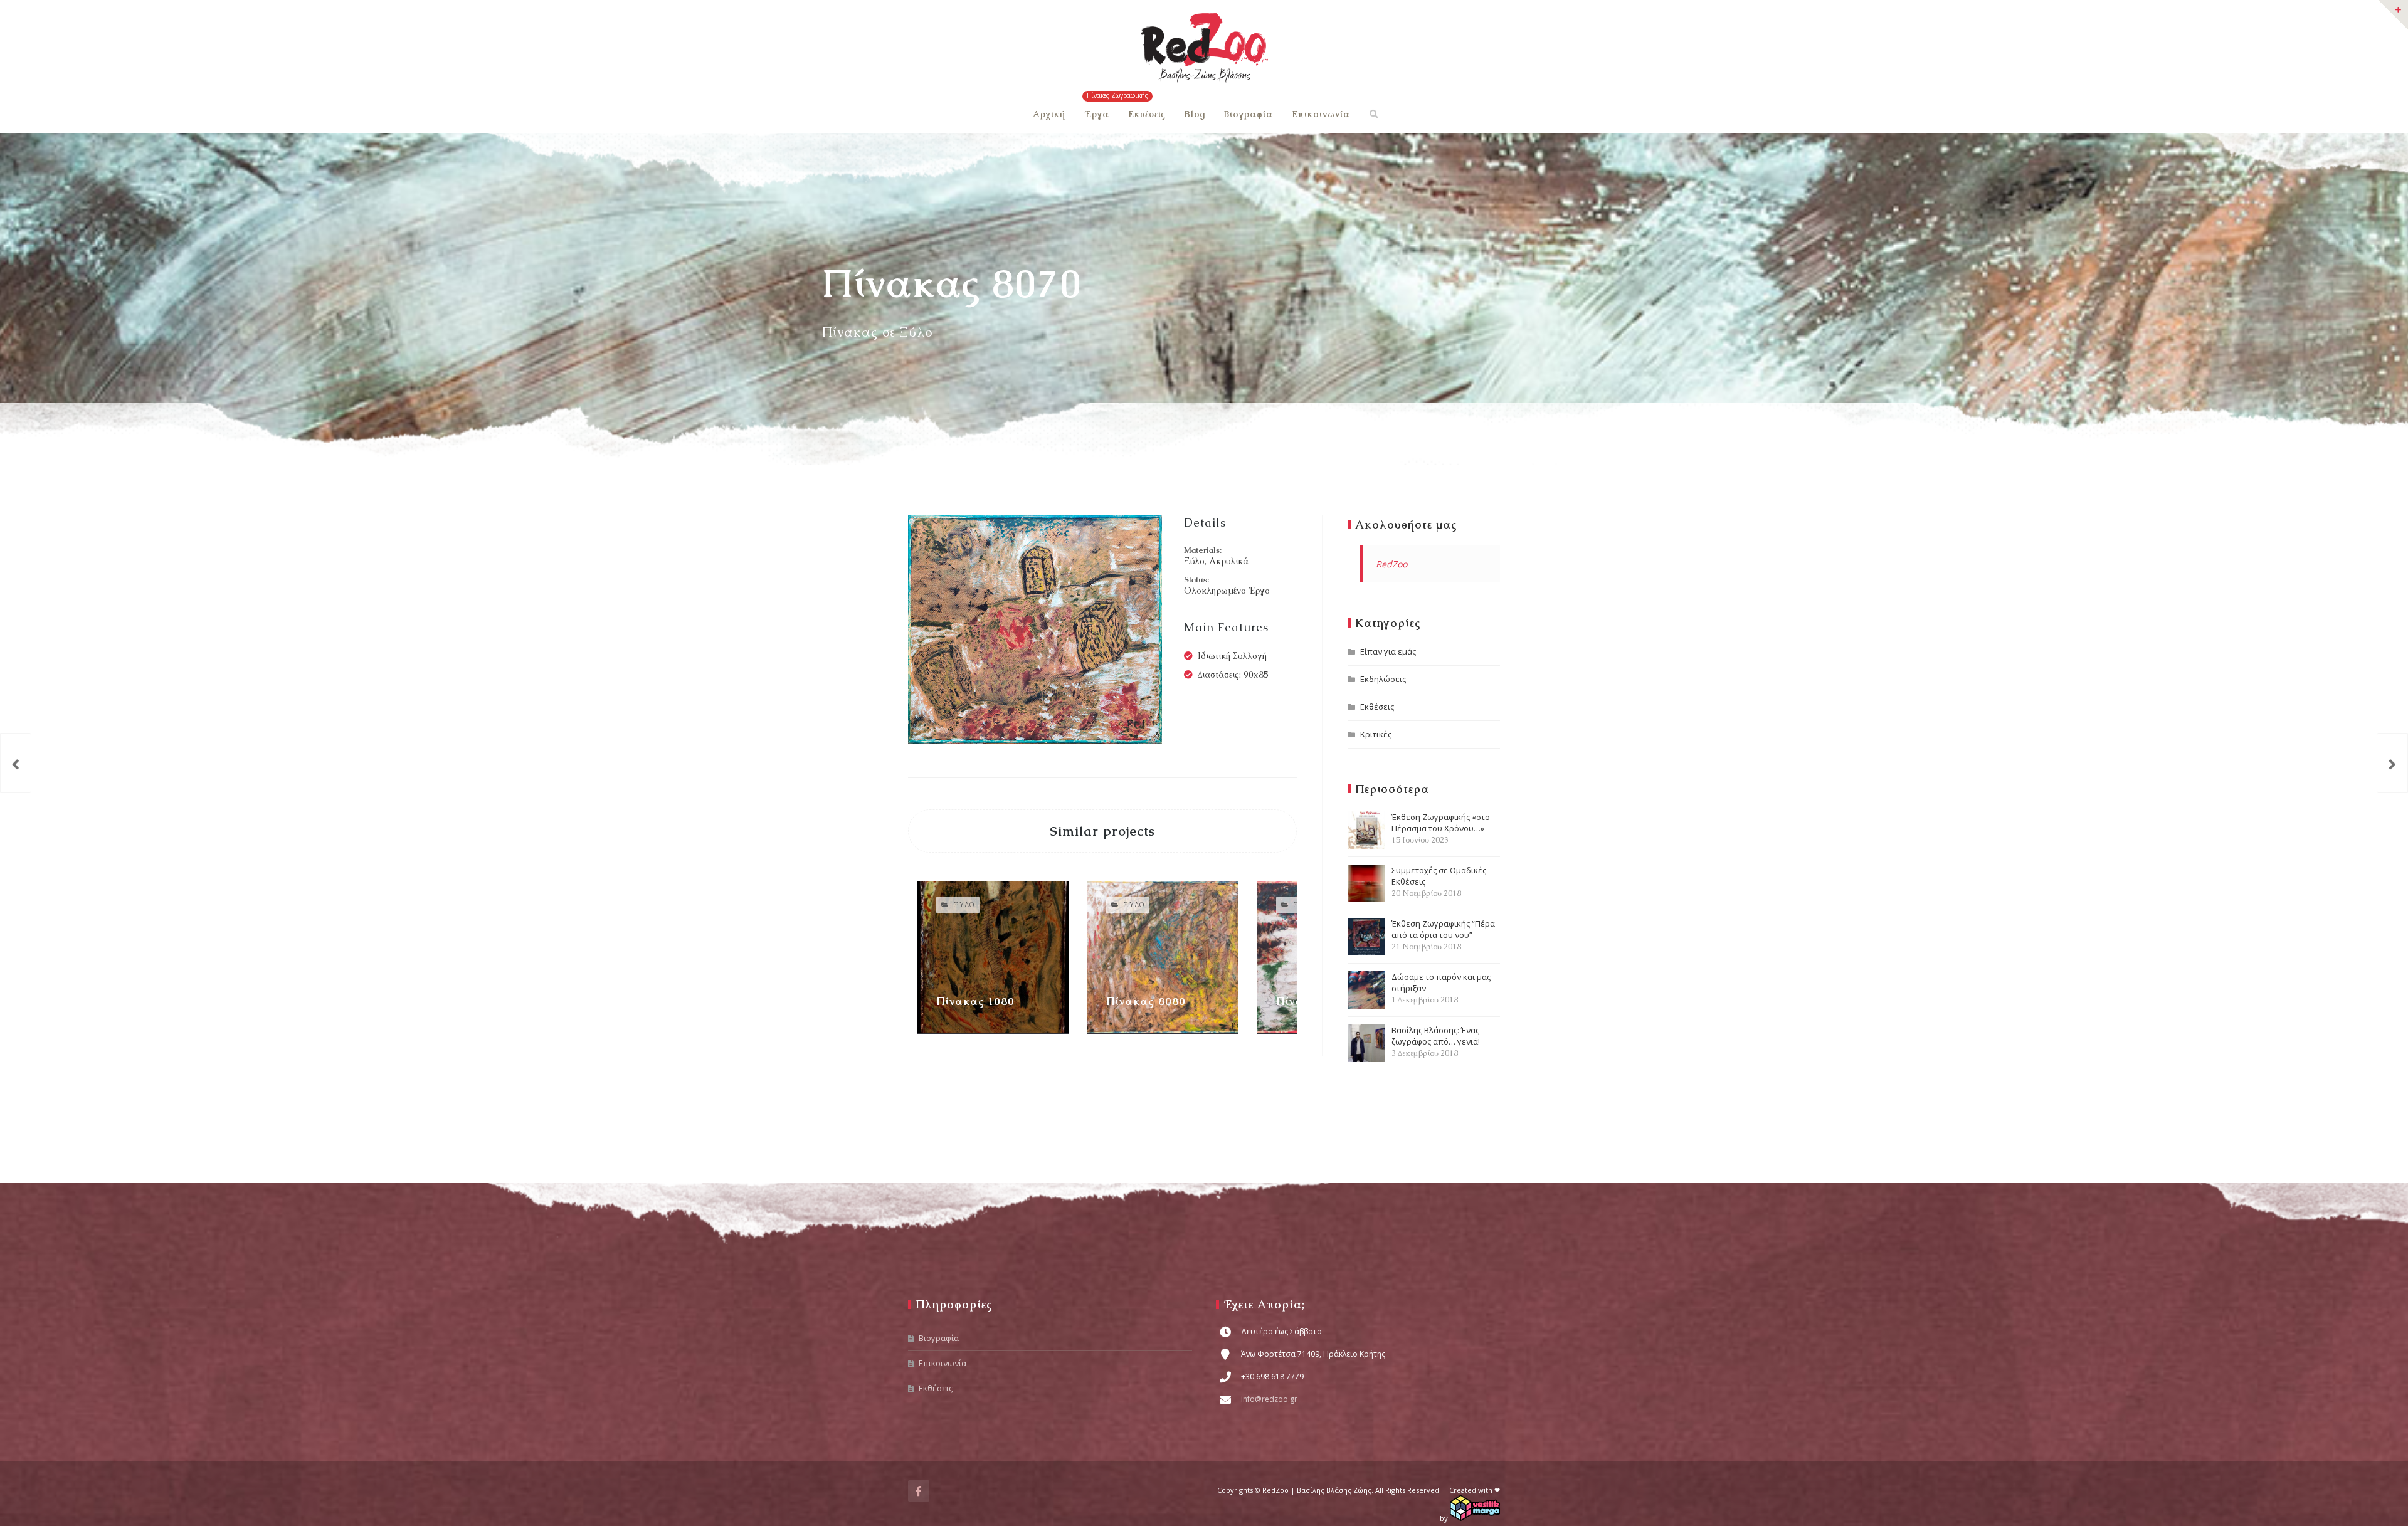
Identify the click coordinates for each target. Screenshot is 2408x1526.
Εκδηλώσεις (1383, 679)
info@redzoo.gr (1269, 1399)
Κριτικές (1376, 734)
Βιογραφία (1249, 114)
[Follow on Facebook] (919, 1491)
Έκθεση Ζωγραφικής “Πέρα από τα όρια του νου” (1443, 935)
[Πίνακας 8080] (2392, 763)
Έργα (1097, 114)
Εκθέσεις (1147, 114)
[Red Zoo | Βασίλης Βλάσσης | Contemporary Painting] (1204, 48)
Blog (1195, 114)
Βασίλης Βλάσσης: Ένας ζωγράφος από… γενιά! (1436, 1041)
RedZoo (1391, 564)
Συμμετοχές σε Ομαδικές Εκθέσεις (1439, 881)
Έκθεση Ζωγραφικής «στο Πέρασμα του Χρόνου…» (1441, 828)
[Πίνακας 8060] (16, 763)
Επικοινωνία (1321, 114)
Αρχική (1049, 114)
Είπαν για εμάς (1388, 651)
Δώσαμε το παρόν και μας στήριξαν (1441, 988)
